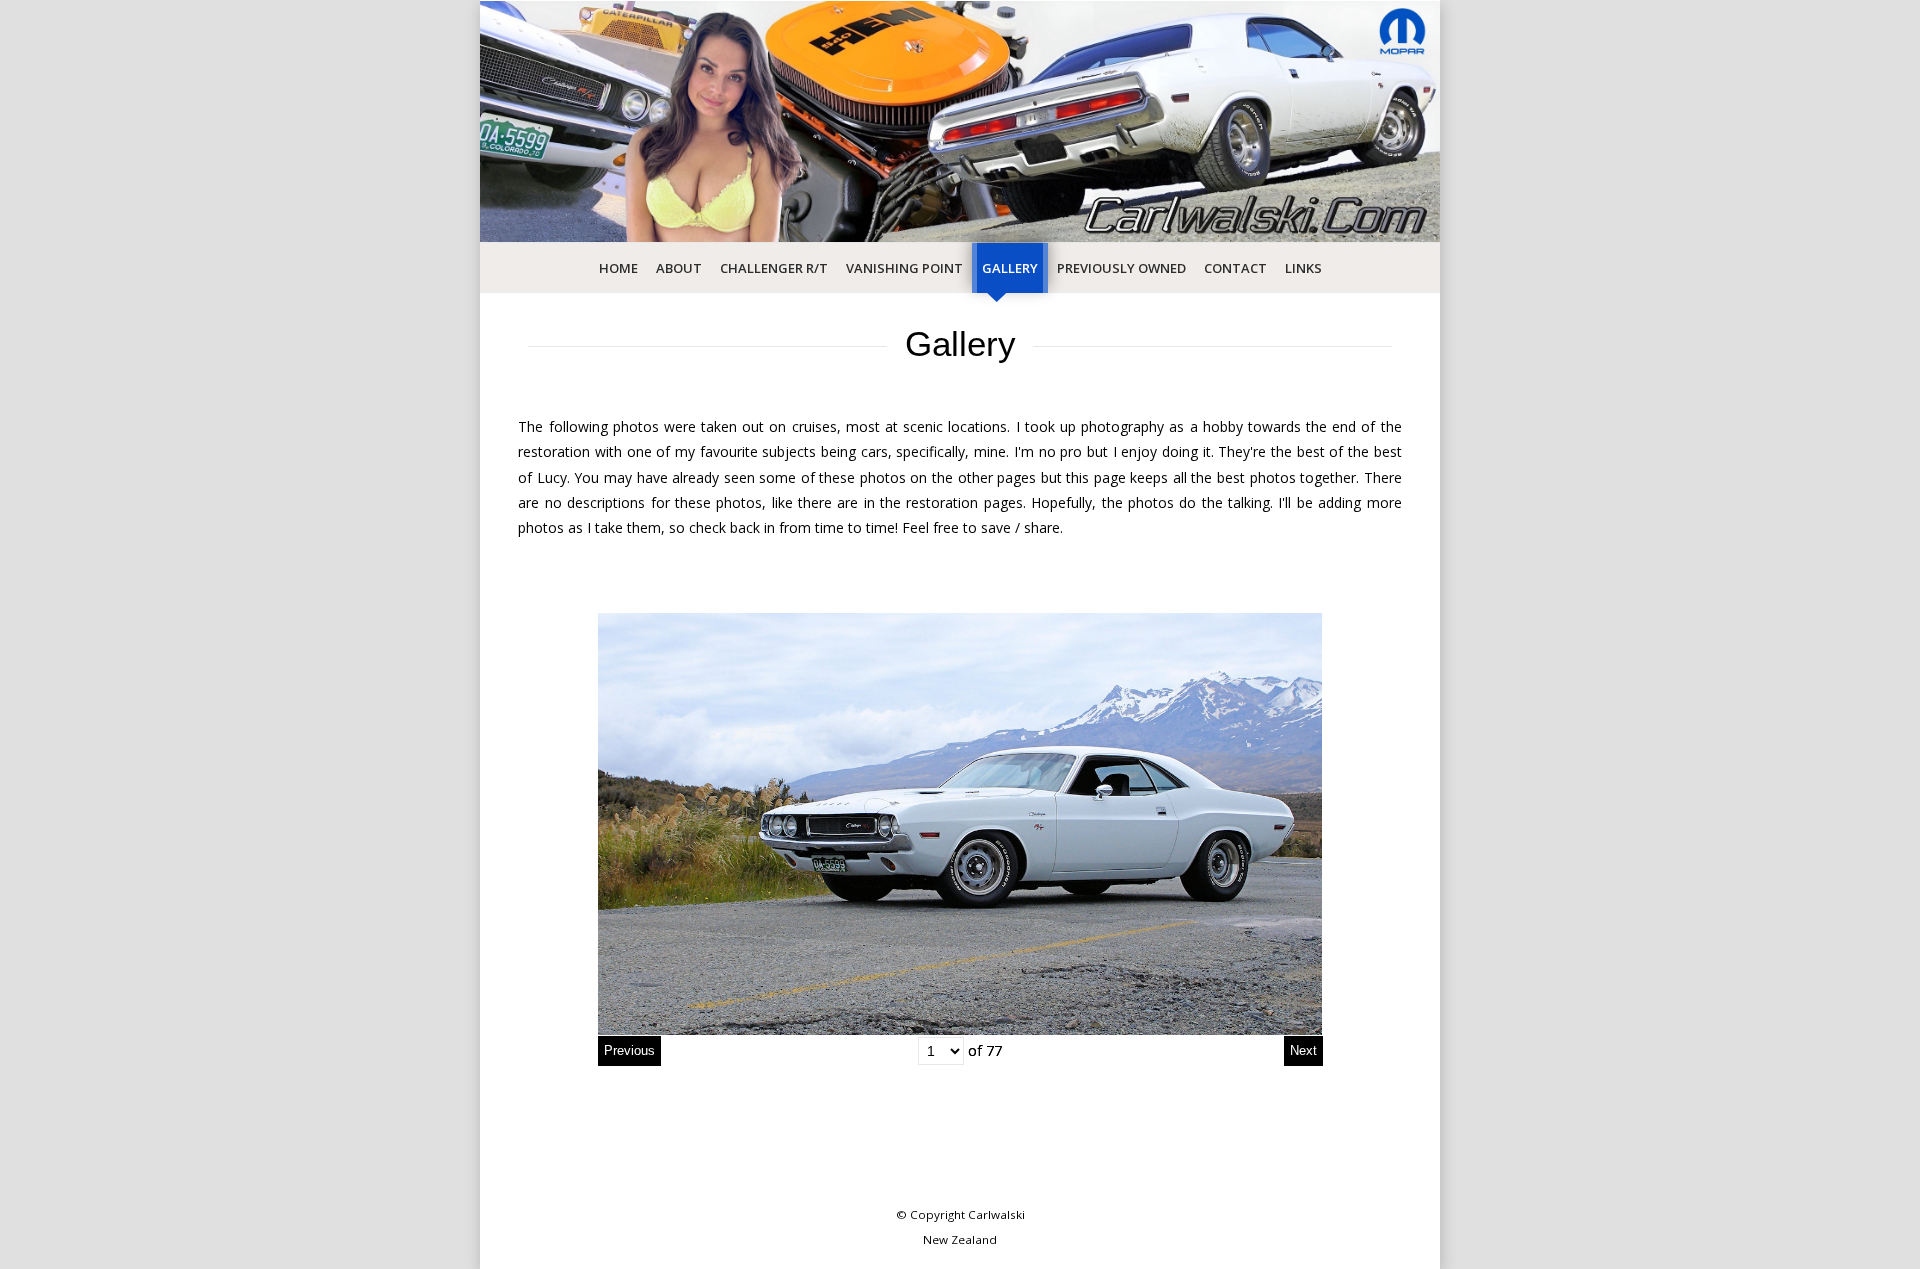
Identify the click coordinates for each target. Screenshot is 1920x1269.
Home (618, 268)
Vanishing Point (904, 268)
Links (1303, 268)
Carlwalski (996, 1214)
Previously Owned (1121, 268)
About (679, 268)
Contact (1235, 268)
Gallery (1010, 268)
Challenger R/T (774, 268)
